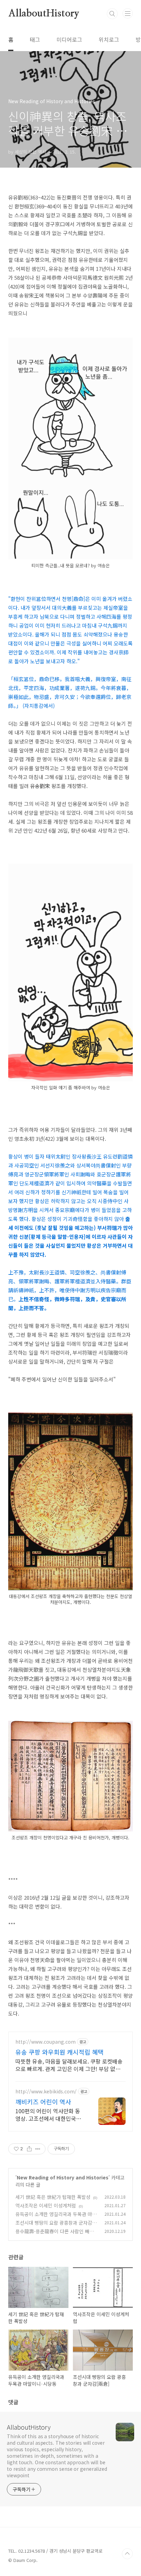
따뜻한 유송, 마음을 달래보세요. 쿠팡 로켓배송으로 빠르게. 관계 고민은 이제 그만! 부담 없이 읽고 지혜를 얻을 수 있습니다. (69, 2065)
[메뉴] (128, 13)
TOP (127, 2554)
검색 (112, 14)
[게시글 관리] (38, 2149)
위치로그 (109, 39)
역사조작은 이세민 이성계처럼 (46, 2205)
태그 (35, 39)
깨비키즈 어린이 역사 (43, 2102)
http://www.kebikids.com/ (46, 2091)
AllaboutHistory (44, 14)
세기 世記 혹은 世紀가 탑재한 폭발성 (53, 2197)
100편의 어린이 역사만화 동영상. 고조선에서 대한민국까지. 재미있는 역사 (48, 2114)
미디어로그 (69, 39)
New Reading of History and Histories (63, 2177)
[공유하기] (29, 2149)
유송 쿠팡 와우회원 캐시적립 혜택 (60, 2052)
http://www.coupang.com (46, 2042)
